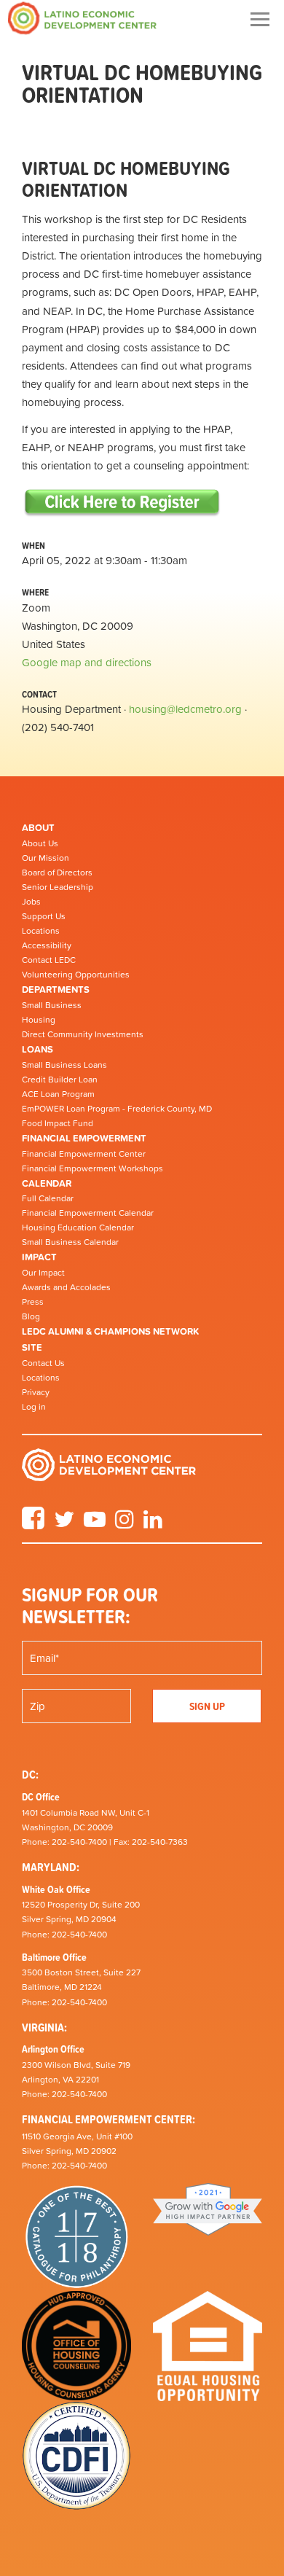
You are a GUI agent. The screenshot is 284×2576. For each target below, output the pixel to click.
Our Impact (43, 1273)
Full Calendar (48, 1198)
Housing (39, 1020)
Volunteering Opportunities (76, 975)
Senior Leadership (58, 887)
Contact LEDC (49, 960)
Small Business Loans (64, 1065)
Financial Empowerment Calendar (88, 1213)
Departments (56, 990)
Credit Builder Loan (60, 1080)
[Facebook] (33, 1524)
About (38, 828)
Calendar (47, 1183)
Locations (41, 931)
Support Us (44, 916)
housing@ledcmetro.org (185, 709)
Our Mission (46, 858)
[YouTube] (95, 1524)
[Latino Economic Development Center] (82, 18)
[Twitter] (64, 1524)
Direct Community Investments (83, 1034)
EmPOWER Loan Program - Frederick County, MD (117, 1109)
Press (33, 1302)
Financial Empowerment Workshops (92, 1168)
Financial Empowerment (84, 1138)
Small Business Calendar (70, 1242)
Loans (38, 1049)
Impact (39, 1257)
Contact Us (43, 1363)
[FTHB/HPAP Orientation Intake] (122, 502)
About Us (40, 843)
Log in (34, 1407)
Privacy (36, 1392)
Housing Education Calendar (78, 1227)
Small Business (52, 1005)
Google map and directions (87, 662)
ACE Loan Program (58, 1094)
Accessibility (47, 945)
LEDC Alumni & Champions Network (110, 1331)
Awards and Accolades (66, 1287)
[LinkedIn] (153, 1524)
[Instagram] (125, 1524)
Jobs (31, 902)
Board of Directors (57, 873)
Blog (31, 1316)
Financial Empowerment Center (84, 1154)
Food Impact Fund (58, 1123)
